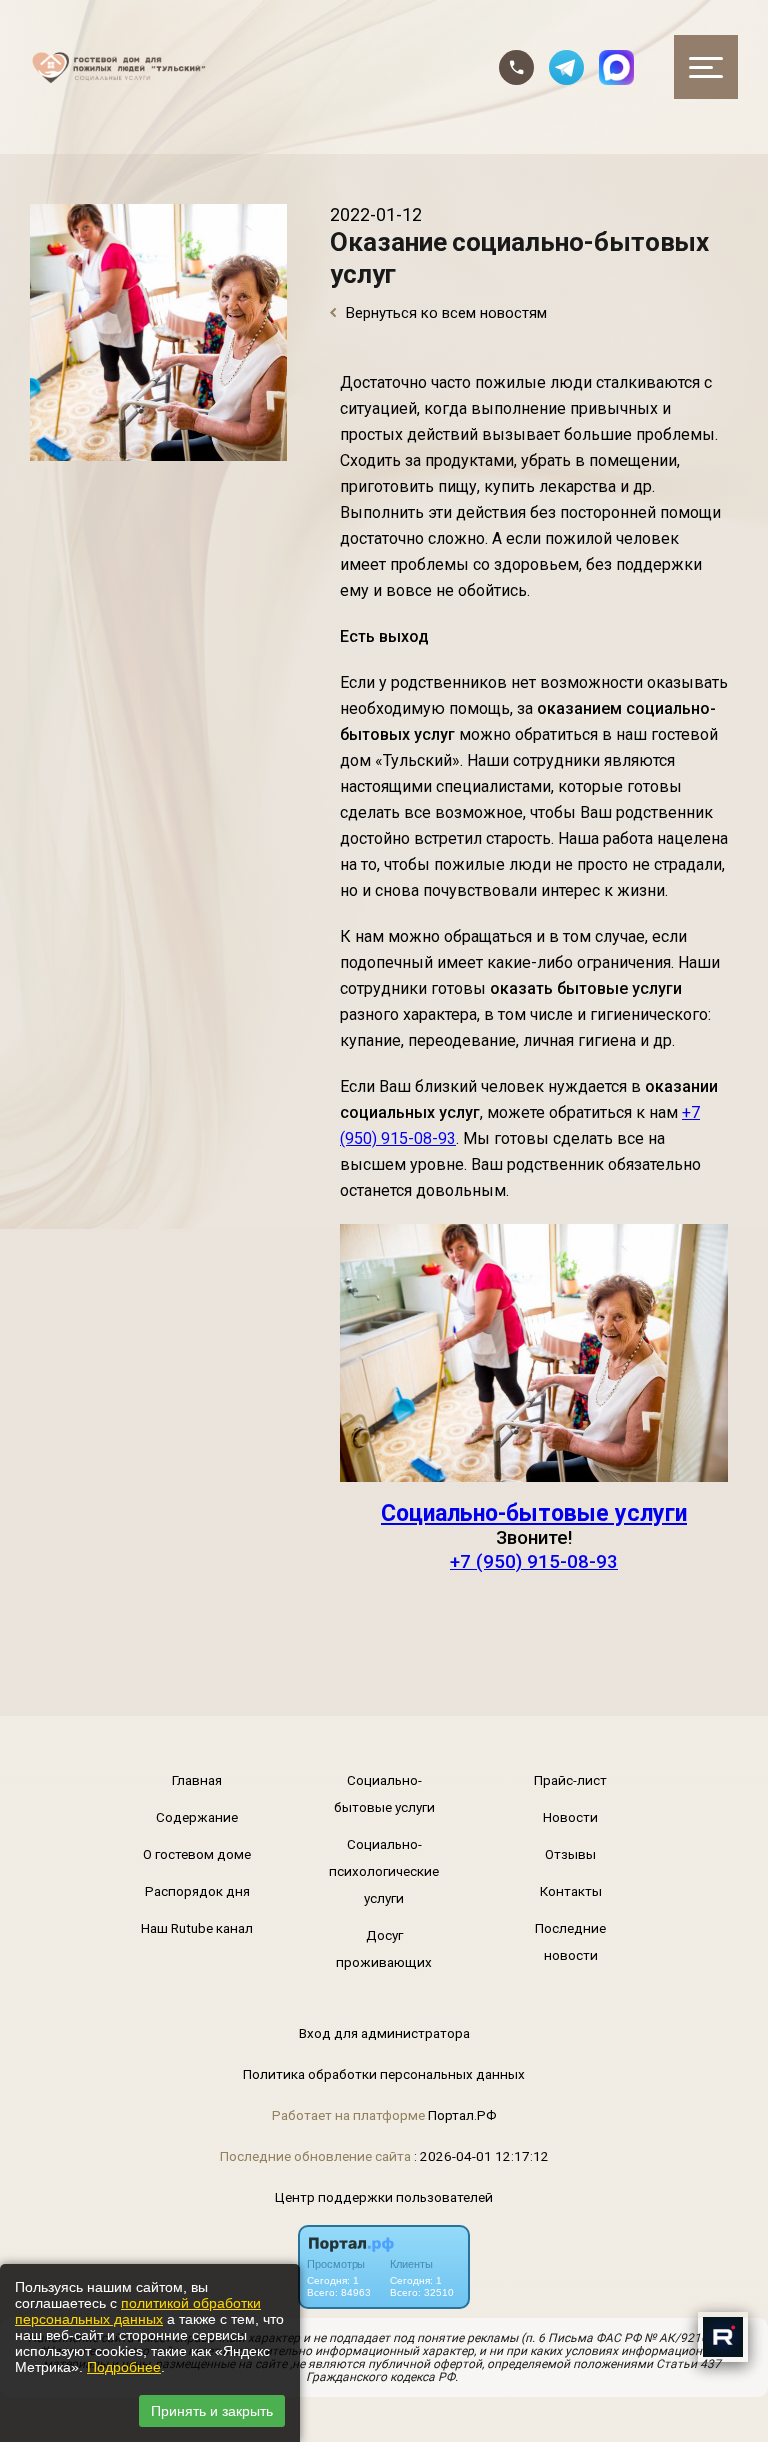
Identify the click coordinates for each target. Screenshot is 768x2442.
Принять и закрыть (212, 2411)
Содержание (197, 1817)
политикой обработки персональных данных (138, 2311)
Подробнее (124, 2367)
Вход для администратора (384, 2033)
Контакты (571, 1891)
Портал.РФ (462, 2115)
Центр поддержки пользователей (384, 2197)
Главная (197, 1780)
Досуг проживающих (384, 1948)
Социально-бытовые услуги (534, 1513)
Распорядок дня (197, 1891)
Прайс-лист (570, 1780)
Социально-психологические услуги (384, 1871)
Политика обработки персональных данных (384, 2074)
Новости (570, 1817)
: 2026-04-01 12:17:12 (481, 2156)
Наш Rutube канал (197, 1928)
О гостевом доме (197, 1854)
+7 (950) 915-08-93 (534, 1562)
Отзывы (570, 1854)
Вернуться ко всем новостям (444, 313)
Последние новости (570, 1941)
